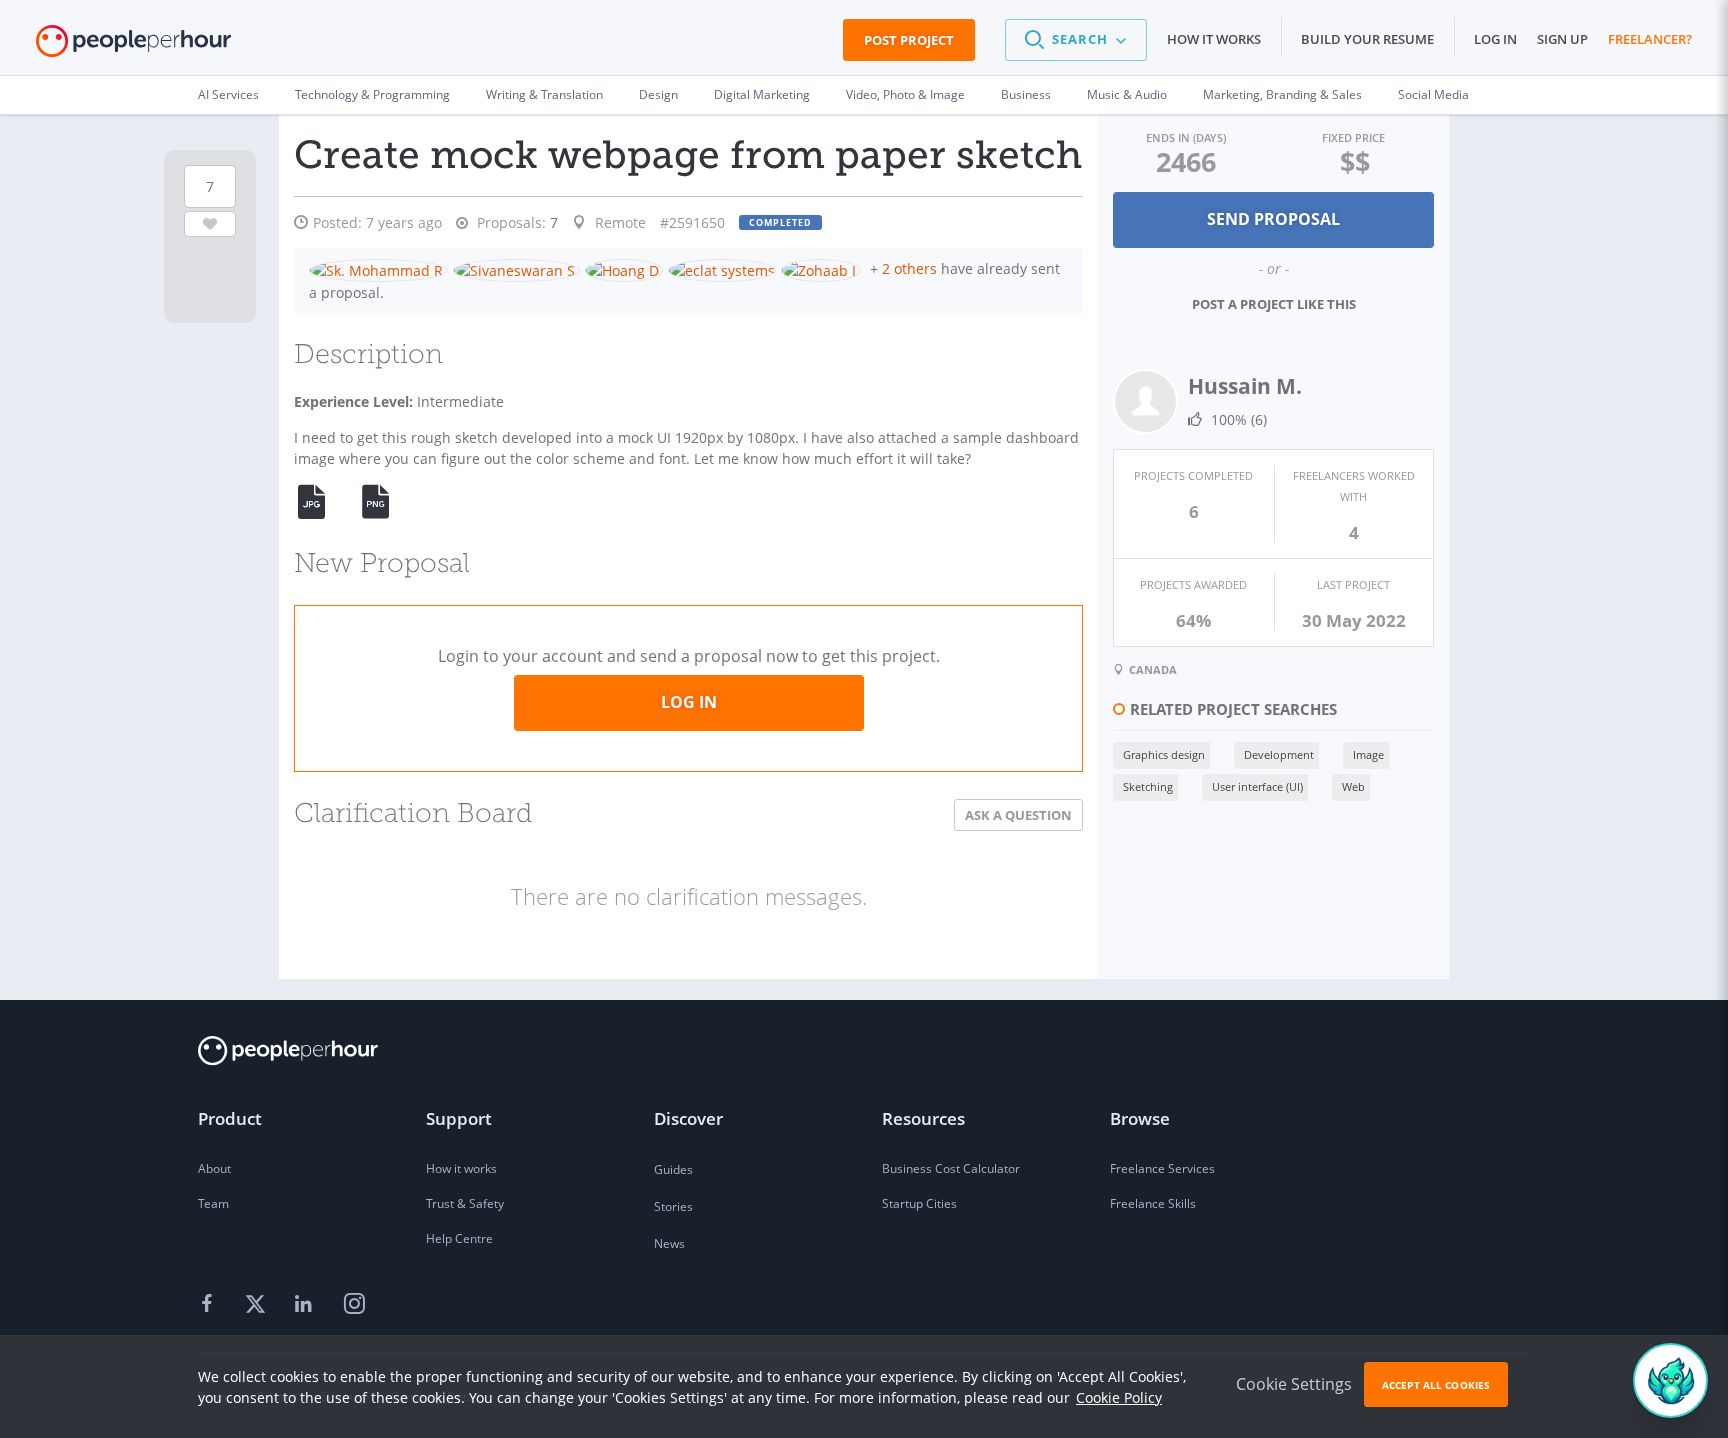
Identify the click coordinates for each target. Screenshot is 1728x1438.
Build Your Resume (1367, 39)
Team (213, 1203)
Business (1026, 94)
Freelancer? (1650, 39)
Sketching (1148, 786)
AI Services (228, 94)
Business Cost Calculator (951, 1168)
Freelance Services (1162, 1168)
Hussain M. (1245, 386)
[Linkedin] (306, 1305)
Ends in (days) (1186, 137)
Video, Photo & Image (905, 94)
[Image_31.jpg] (323, 501)
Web (1353, 786)
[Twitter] (258, 1305)
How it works (1214, 39)
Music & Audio (1127, 94)
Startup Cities (919, 1203)
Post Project (909, 40)
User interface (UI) (1257, 786)
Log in (1495, 39)
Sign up (1562, 39)
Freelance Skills (1153, 1203)
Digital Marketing (762, 94)
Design (658, 94)
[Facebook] (210, 1305)
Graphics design (1164, 754)
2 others (909, 268)
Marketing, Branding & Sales (1282, 94)
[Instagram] (354, 1305)
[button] (1076, 40)
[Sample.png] (387, 501)
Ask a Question (1018, 815)
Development (1279, 754)
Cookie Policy (1119, 1397)
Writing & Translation (544, 94)
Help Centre (459, 1238)
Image (1368, 754)
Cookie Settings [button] (1294, 1384)
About (214, 1168)
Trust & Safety (465, 1203)
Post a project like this (1274, 304)
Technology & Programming (372, 94)
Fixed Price (1353, 137)
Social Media (1433, 94)
